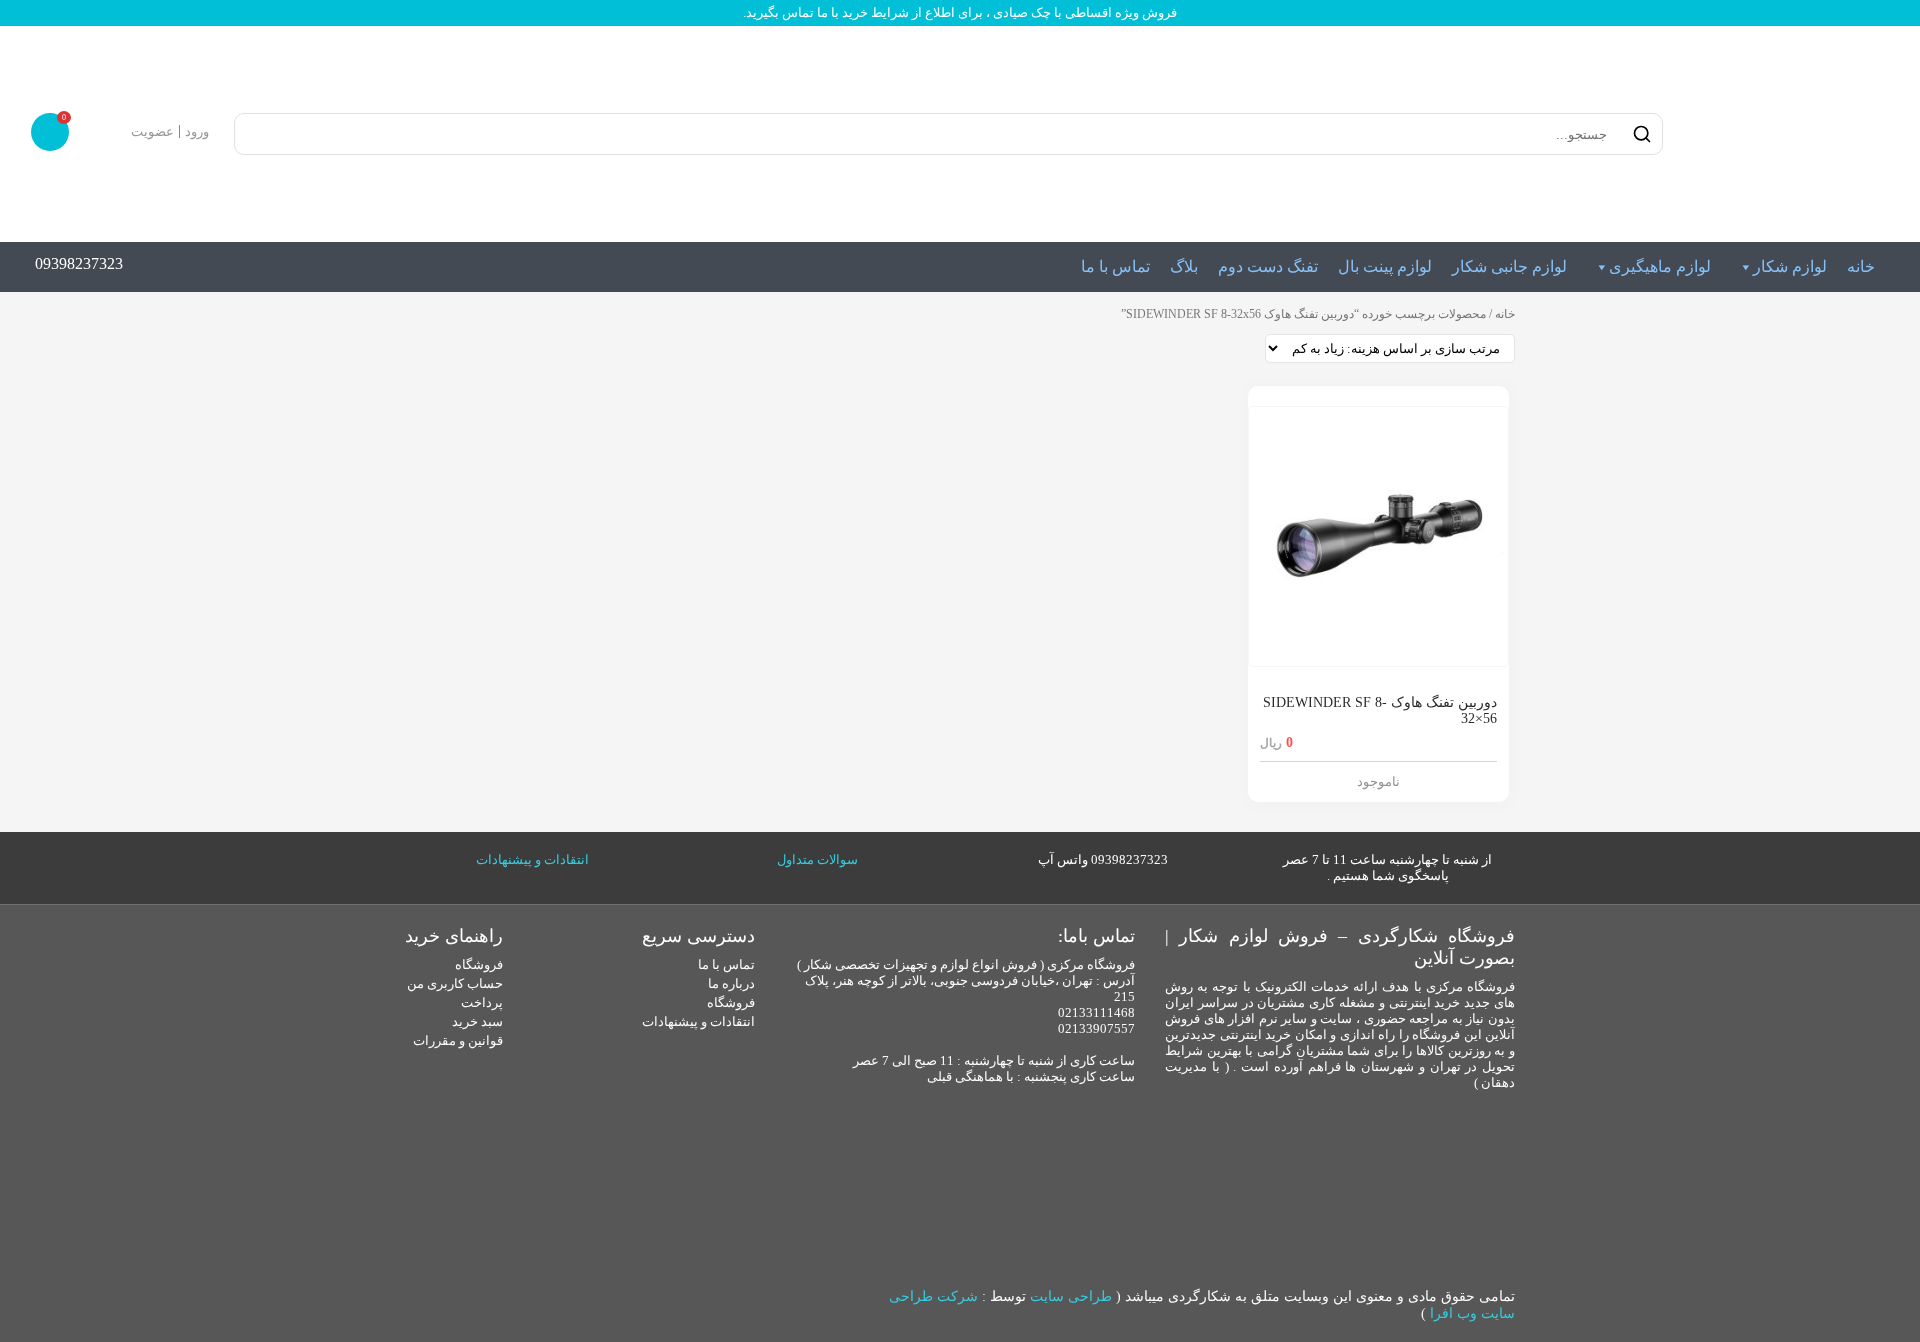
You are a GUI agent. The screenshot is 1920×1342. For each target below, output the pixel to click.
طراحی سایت (1071, 1296)
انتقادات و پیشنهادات (532, 859)
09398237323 (79, 263)
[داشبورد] (112, 131)
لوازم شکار (1790, 266)
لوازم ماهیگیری (1660, 266)
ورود (197, 131)
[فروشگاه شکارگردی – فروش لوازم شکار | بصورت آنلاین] (1784, 134)
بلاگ (1184, 266)
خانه (1861, 266)
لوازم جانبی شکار (1509, 266)
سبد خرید (477, 1021)
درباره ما (731, 983)
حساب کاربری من (455, 983)
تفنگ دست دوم (1268, 266)
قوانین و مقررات (458, 1040)
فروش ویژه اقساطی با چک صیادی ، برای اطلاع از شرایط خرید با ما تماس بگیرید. (960, 12)
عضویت (152, 131)
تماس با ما (1115, 266)
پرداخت (482, 1002)
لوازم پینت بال (1385, 266)
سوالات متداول (817, 859)
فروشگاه (731, 1002)
